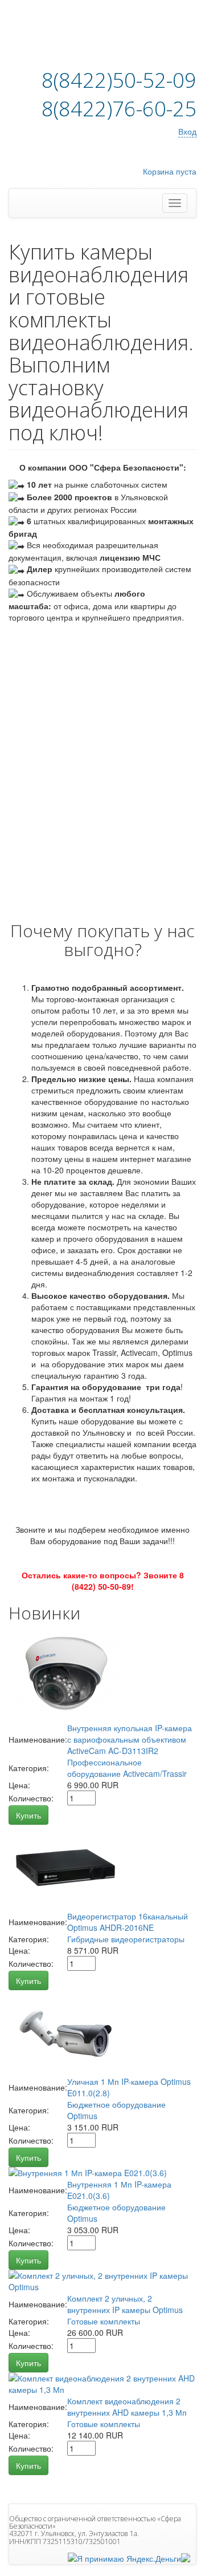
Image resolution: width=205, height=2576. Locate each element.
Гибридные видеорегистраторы (126, 1939)
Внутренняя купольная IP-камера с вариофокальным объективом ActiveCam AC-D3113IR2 (130, 1739)
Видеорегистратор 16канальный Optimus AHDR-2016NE (128, 1922)
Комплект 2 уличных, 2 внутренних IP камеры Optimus (125, 2304)
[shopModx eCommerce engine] (80, 40)
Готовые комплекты (104, 2321)
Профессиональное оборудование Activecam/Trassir (127, 1768)
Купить (28, 1815)
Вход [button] (187, 131)
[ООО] (186, 2557)
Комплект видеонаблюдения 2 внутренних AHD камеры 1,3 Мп (127, 2407)
